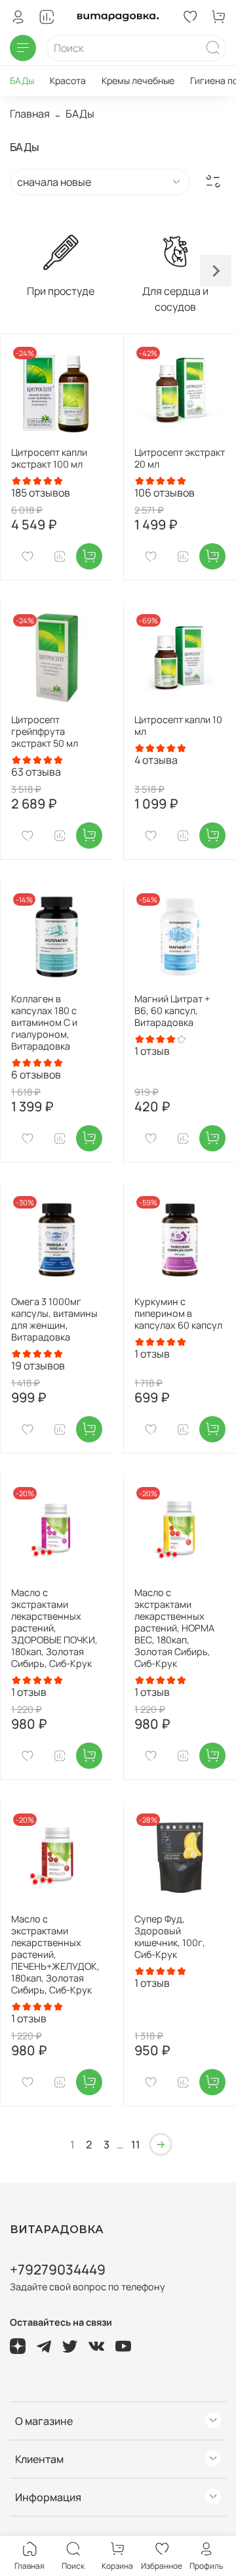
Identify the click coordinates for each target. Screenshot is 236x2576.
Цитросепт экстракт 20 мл (180, 458)
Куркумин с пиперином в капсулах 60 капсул (178, 1313)
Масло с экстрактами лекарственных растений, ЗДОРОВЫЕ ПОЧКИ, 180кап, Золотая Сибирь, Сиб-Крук (54, 1628)
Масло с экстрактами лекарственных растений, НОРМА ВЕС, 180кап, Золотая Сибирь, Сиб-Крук (174, 1628)
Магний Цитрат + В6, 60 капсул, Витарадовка (172, 1010)
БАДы (22, 80)
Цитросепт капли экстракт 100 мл (49, 458)
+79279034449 (58, 2269)
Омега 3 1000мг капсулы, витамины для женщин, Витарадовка (54, 1319)
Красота (68, 80)
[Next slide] (216, 271)
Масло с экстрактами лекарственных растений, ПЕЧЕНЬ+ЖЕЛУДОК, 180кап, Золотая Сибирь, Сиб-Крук (55, 1954)
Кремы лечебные (138, 80)
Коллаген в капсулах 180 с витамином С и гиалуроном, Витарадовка (44, 1022)
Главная (30, 114)
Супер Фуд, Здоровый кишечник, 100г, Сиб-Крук (170, 1937)
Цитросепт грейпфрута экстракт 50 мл (45, 731)
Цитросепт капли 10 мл (178, 725)
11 (136, 2144)
